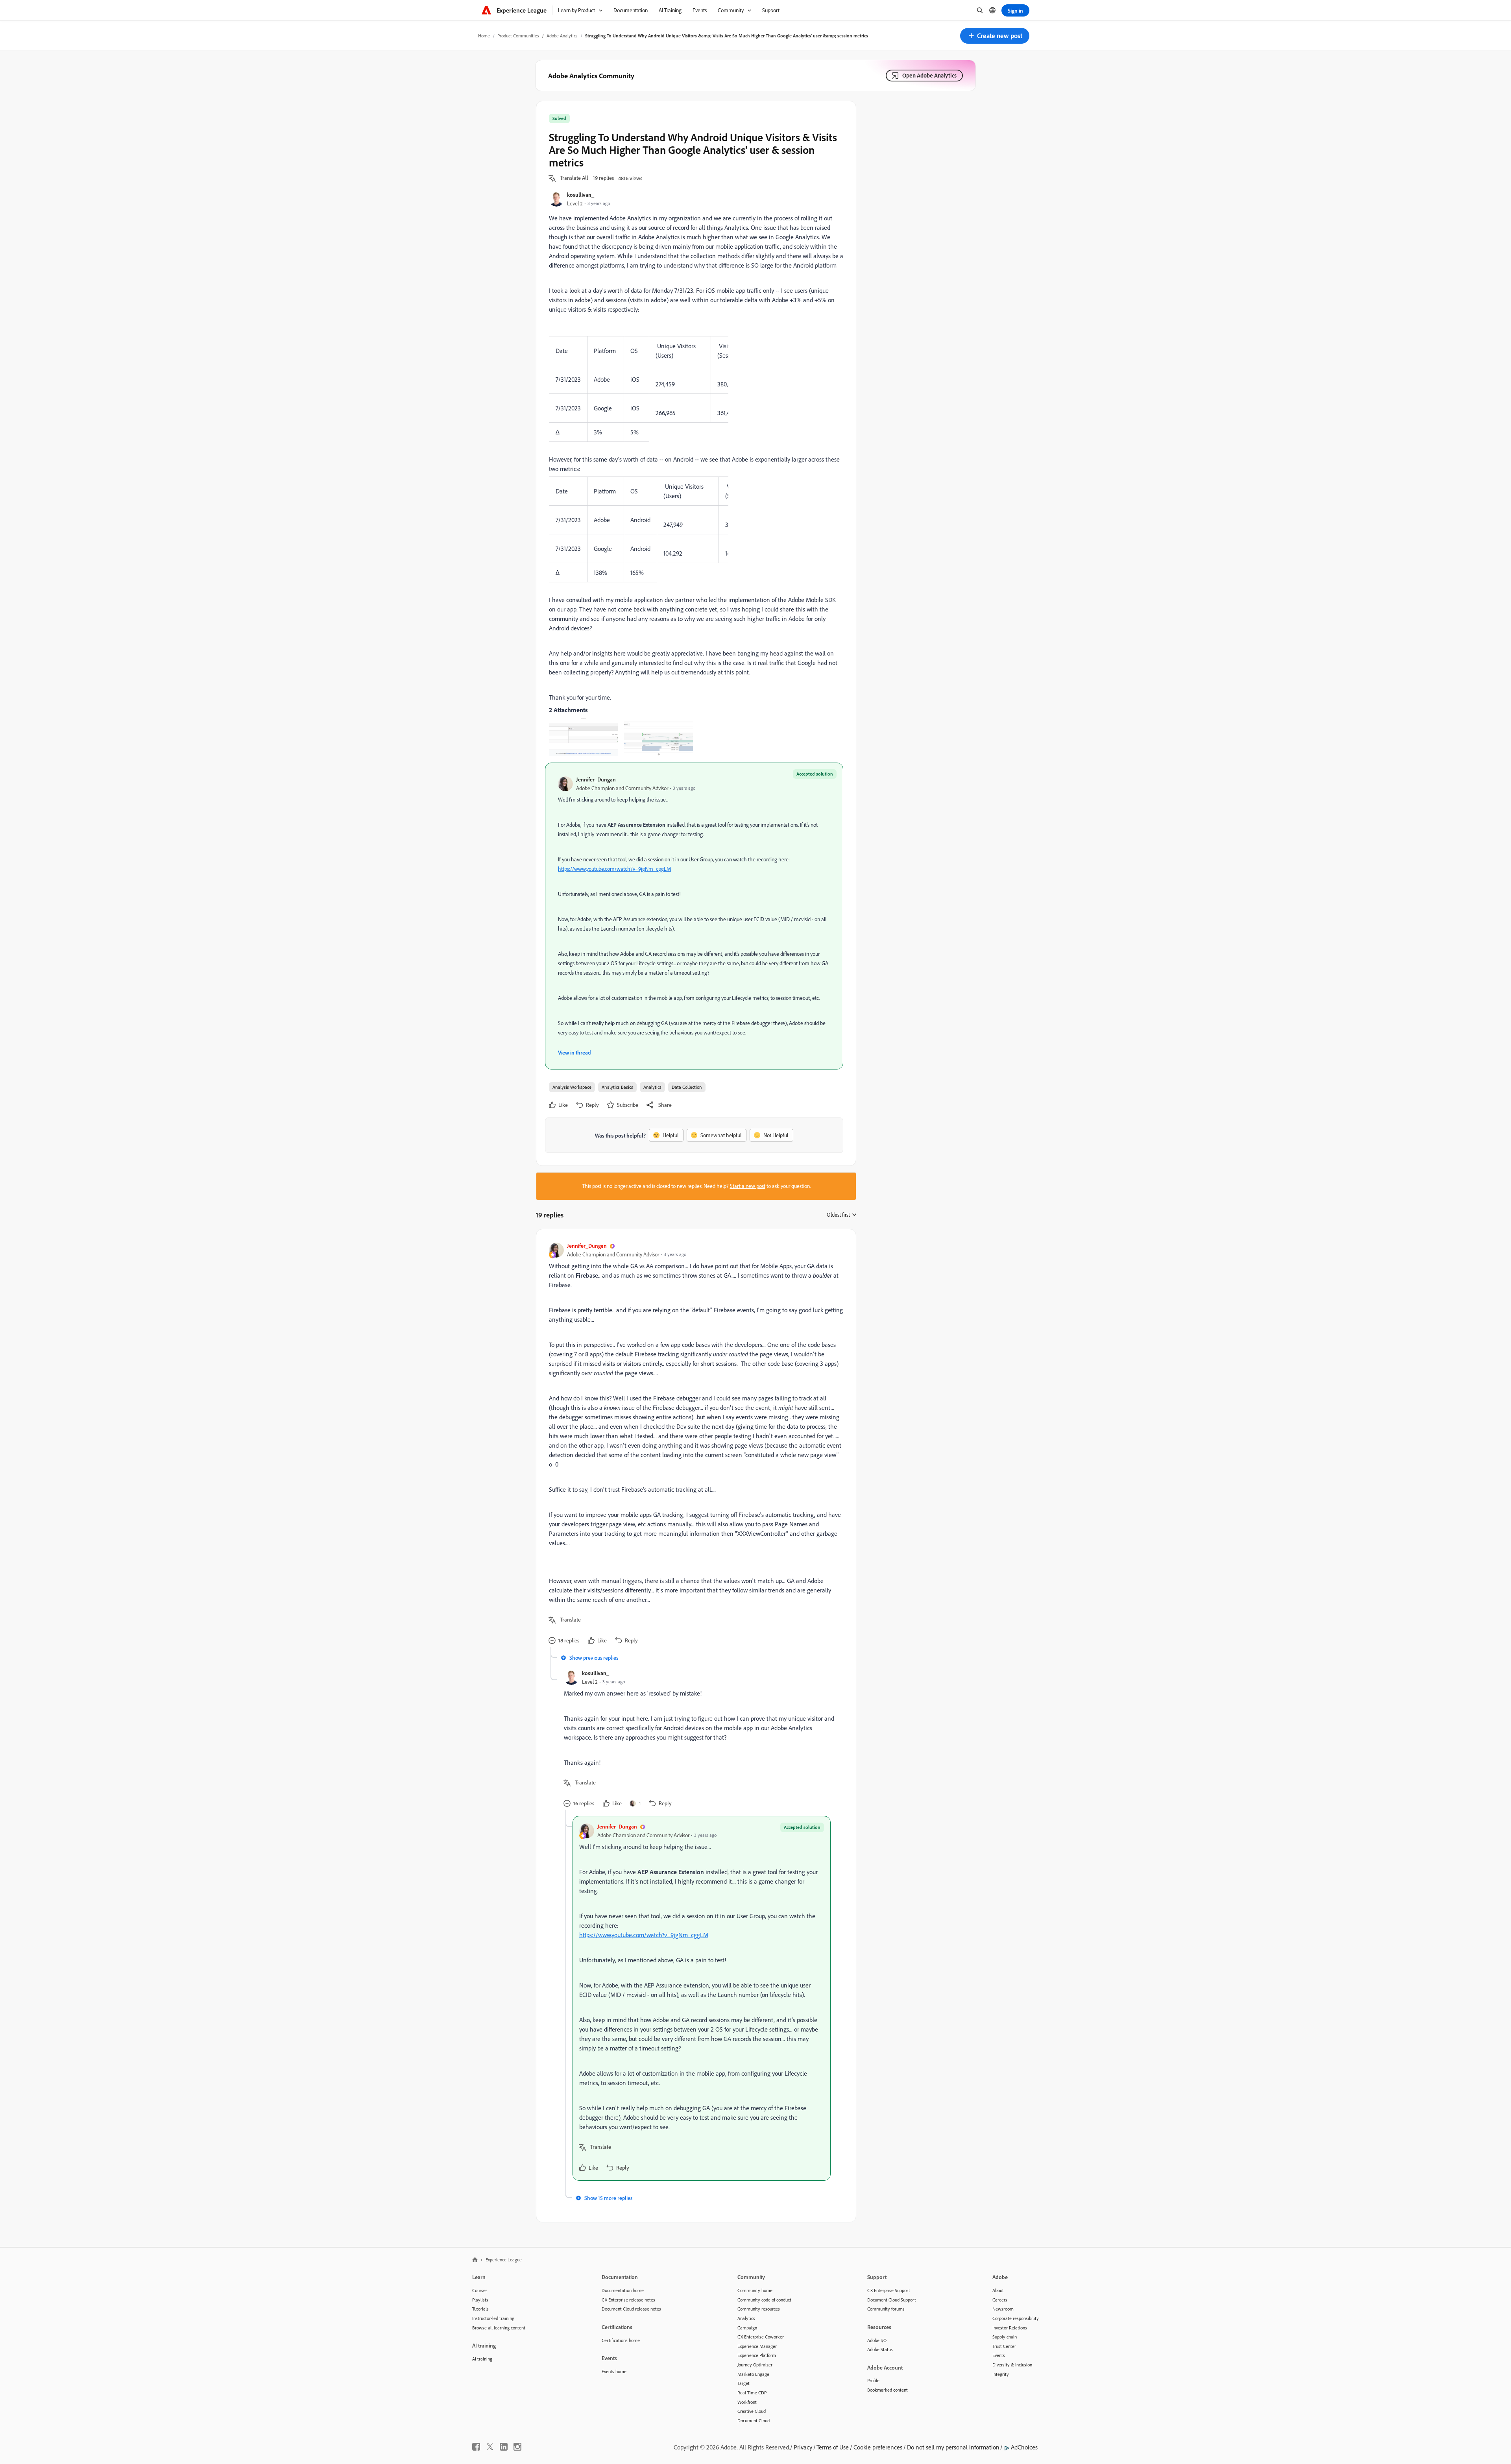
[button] (995, 36)
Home (484, 36)
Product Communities (518, 36)
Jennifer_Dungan (596, 779)
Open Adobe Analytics (929, 75)
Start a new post (748, 1186)
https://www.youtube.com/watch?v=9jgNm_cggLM (615, 869)
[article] (694, 1444)
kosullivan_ (581, 195)
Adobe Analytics (562, 36)
